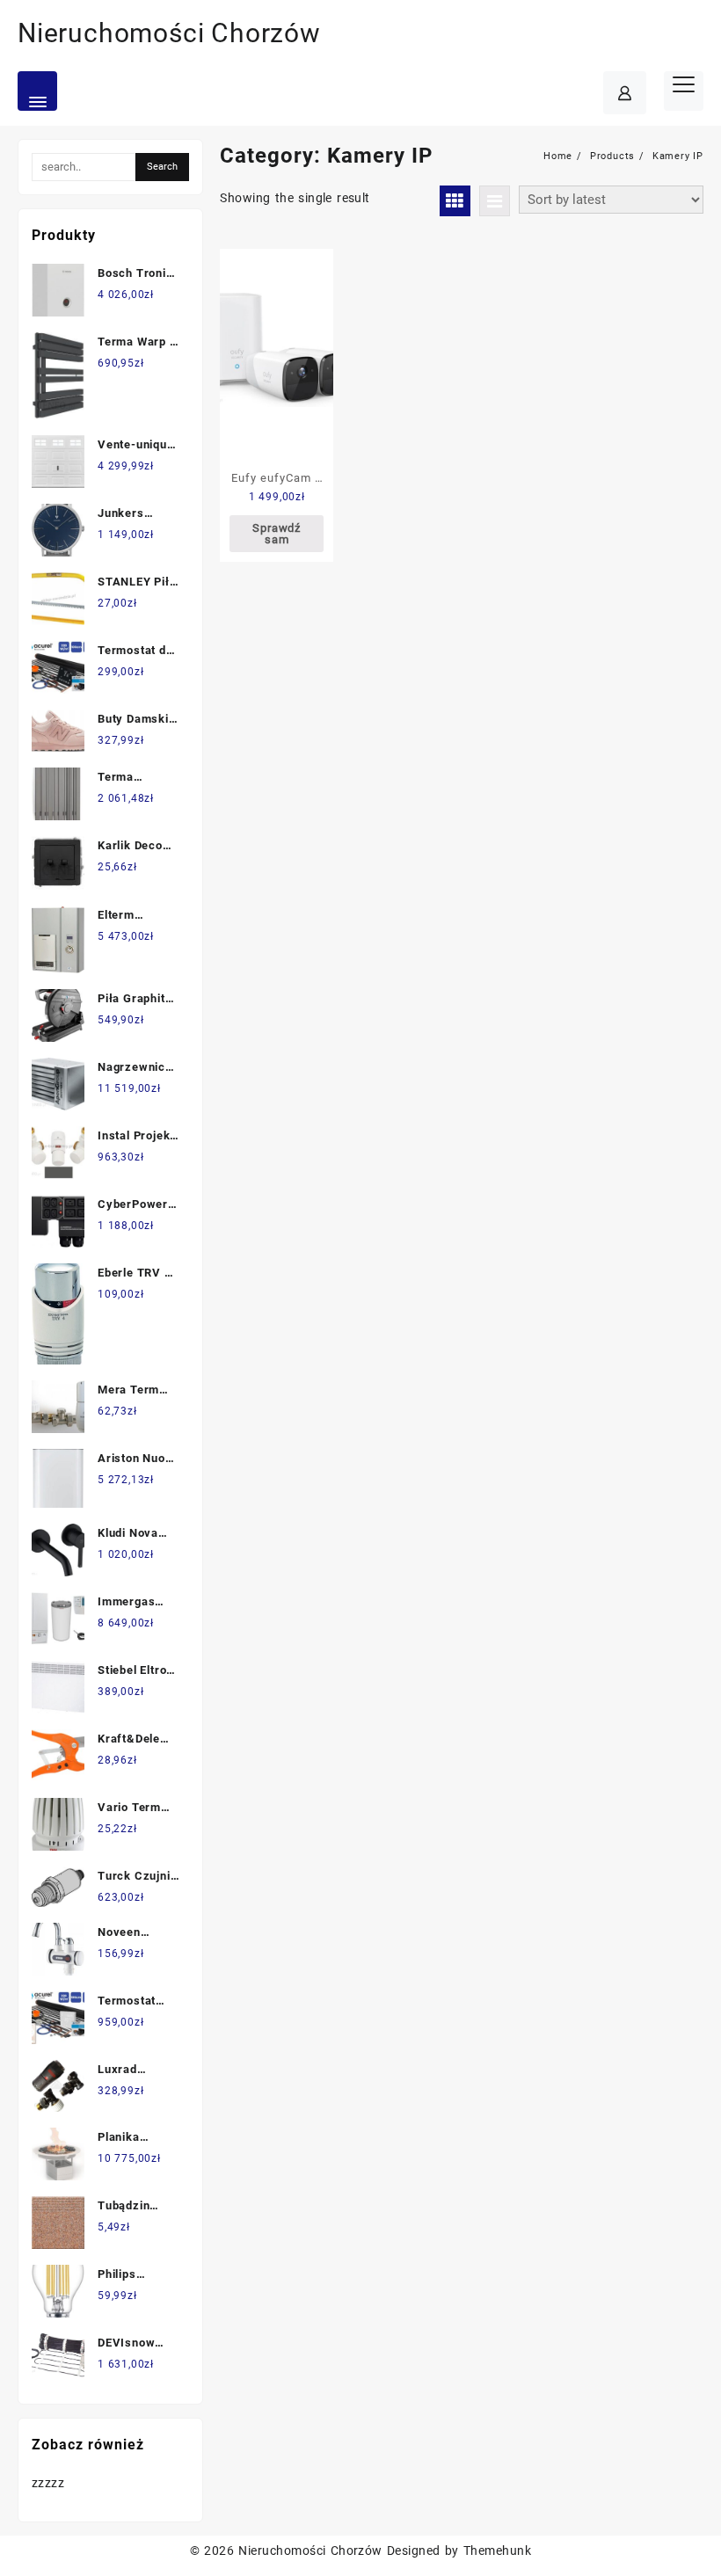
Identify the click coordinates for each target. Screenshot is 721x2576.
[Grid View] (455, 201)
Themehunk (497, 2551)
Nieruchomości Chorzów (169, 33)
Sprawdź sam (277, 534)
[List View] (495, 201)
